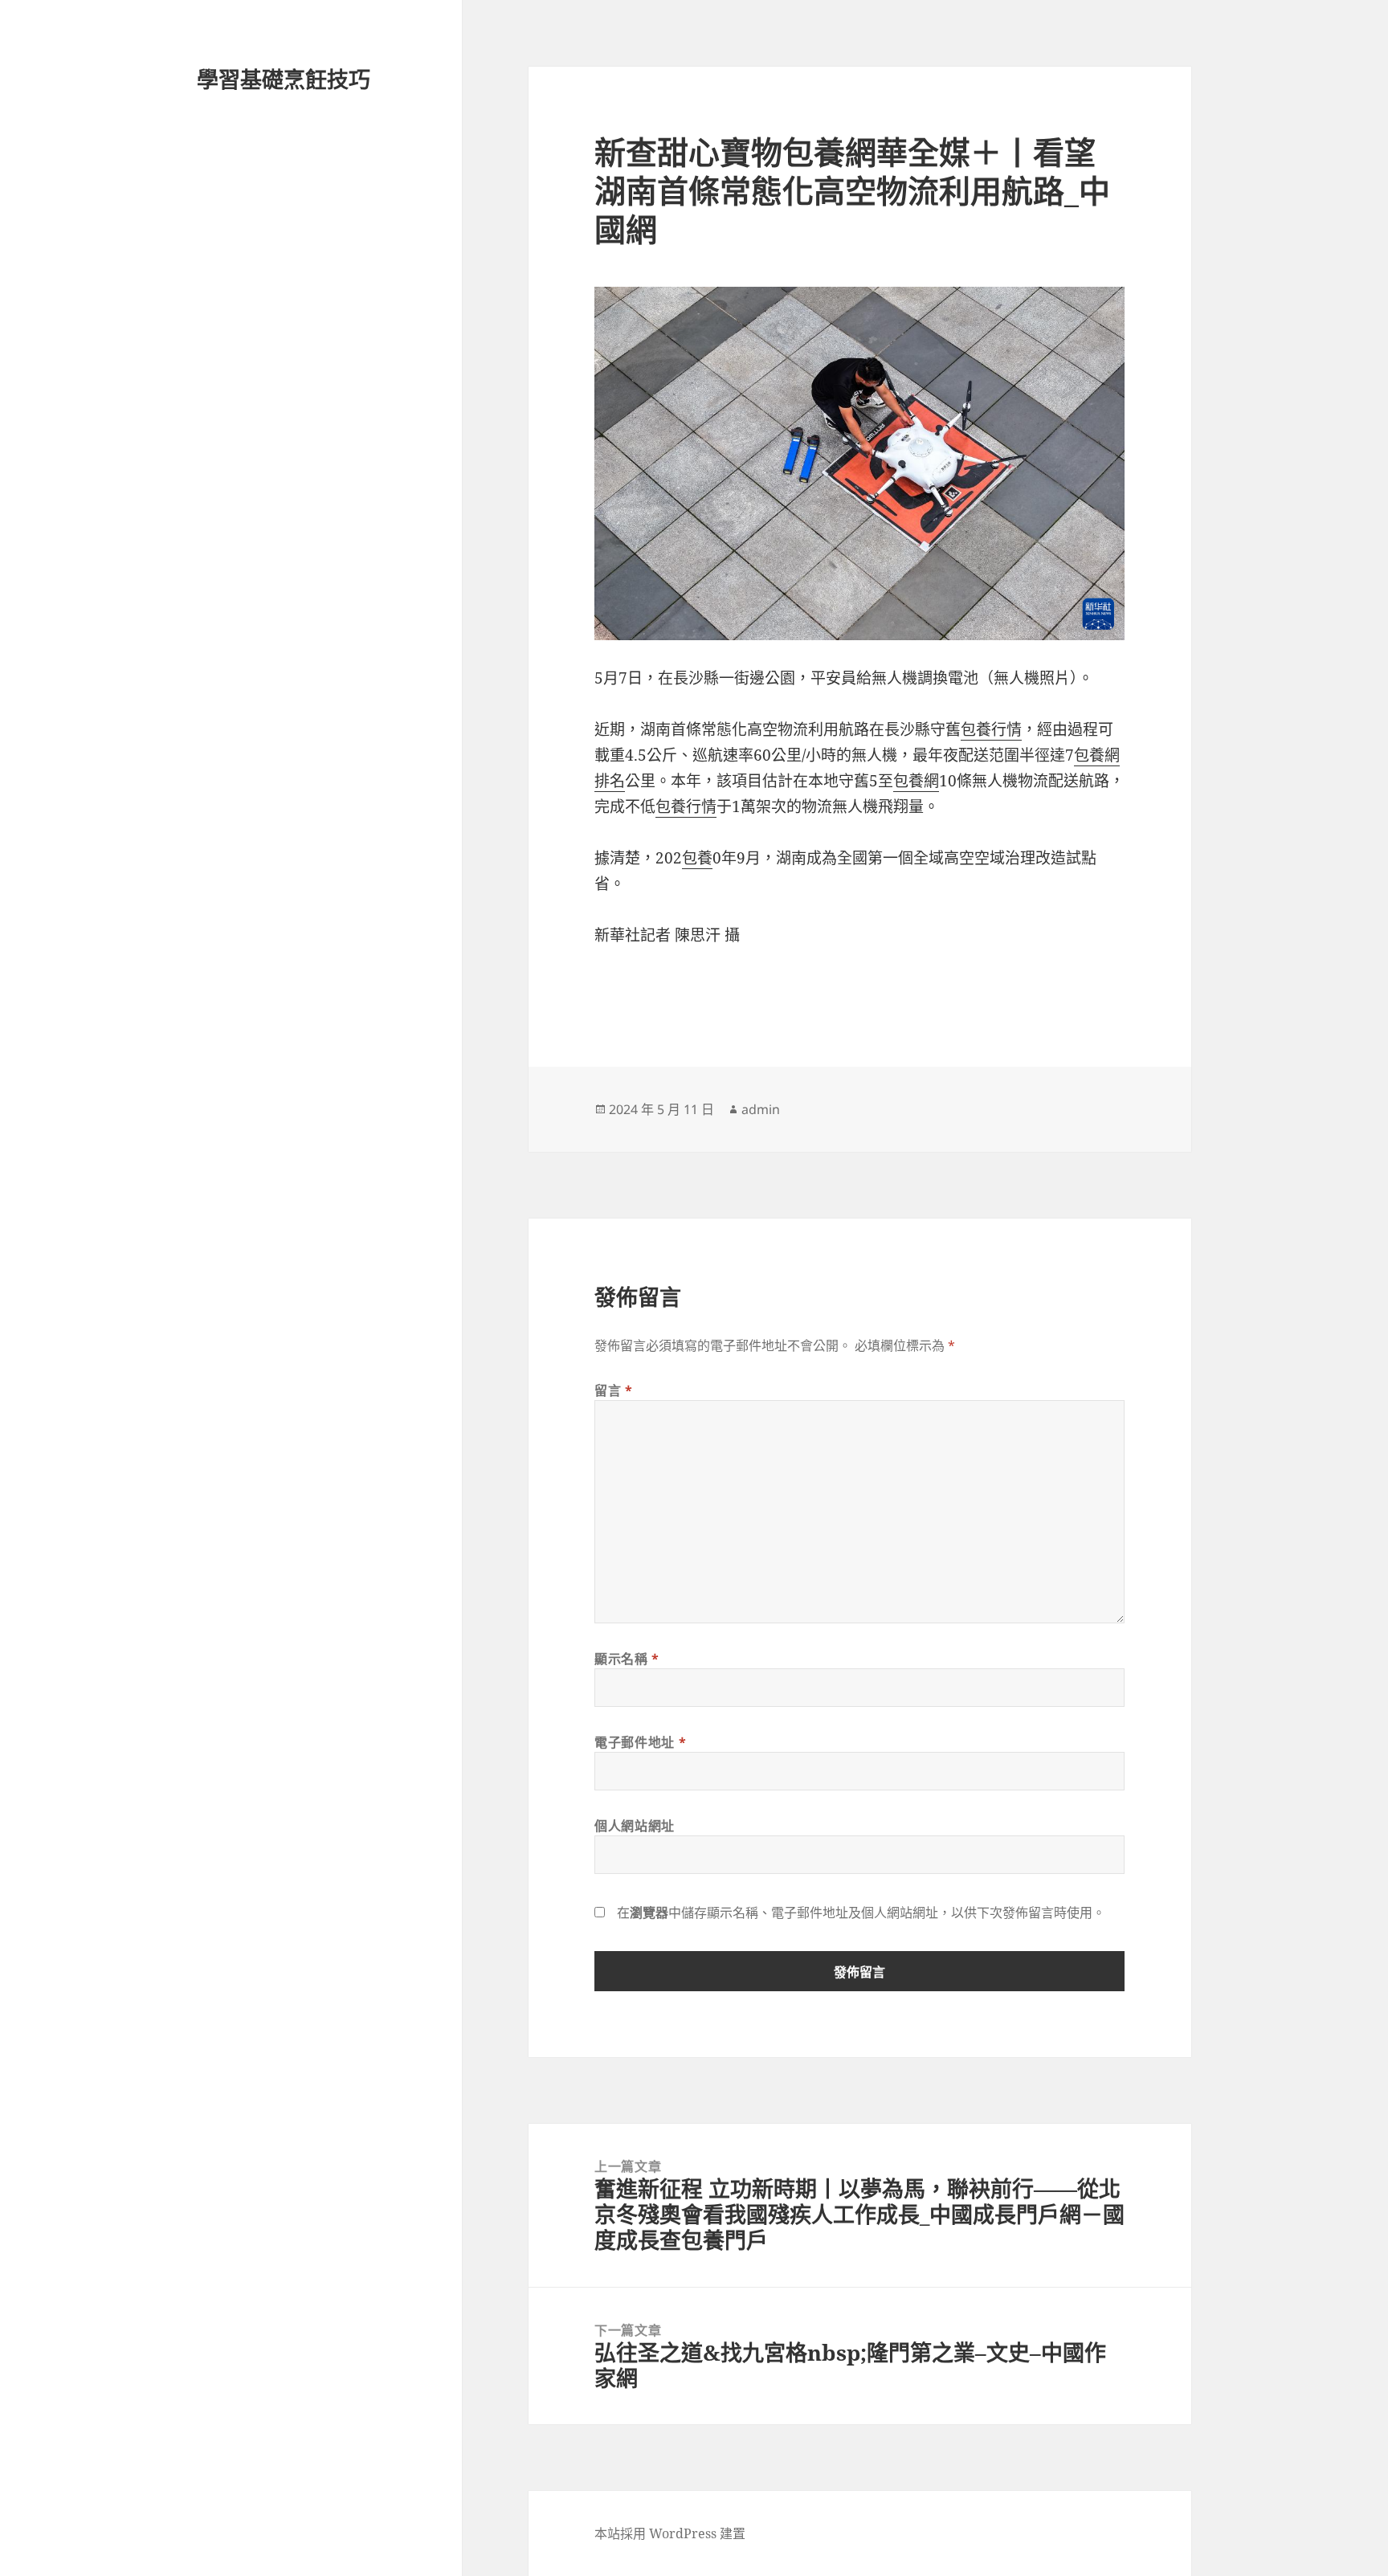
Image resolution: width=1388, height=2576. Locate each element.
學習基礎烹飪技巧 (284, 79)
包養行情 (991, 729)
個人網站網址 (635, 1826)
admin (761, 1109)
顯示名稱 (627, 1659)
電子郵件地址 (640, 1742)
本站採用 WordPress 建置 (670, 2533)
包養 (697, 858)
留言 (614, 1390)
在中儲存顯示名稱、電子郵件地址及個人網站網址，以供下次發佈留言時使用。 (861, 1913)
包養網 (916, 781)
